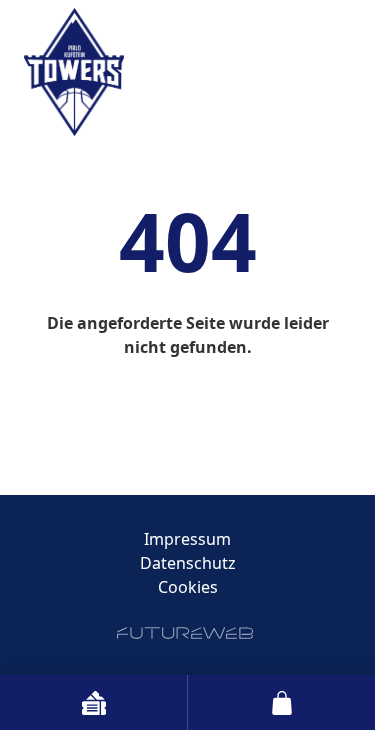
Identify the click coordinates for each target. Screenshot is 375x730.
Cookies (188, 587)
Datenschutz (188, 563)
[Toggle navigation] (339, 43)
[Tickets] (93, 702)
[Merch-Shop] (281, 702)
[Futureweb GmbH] (185, 633)
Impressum (187, 539)
